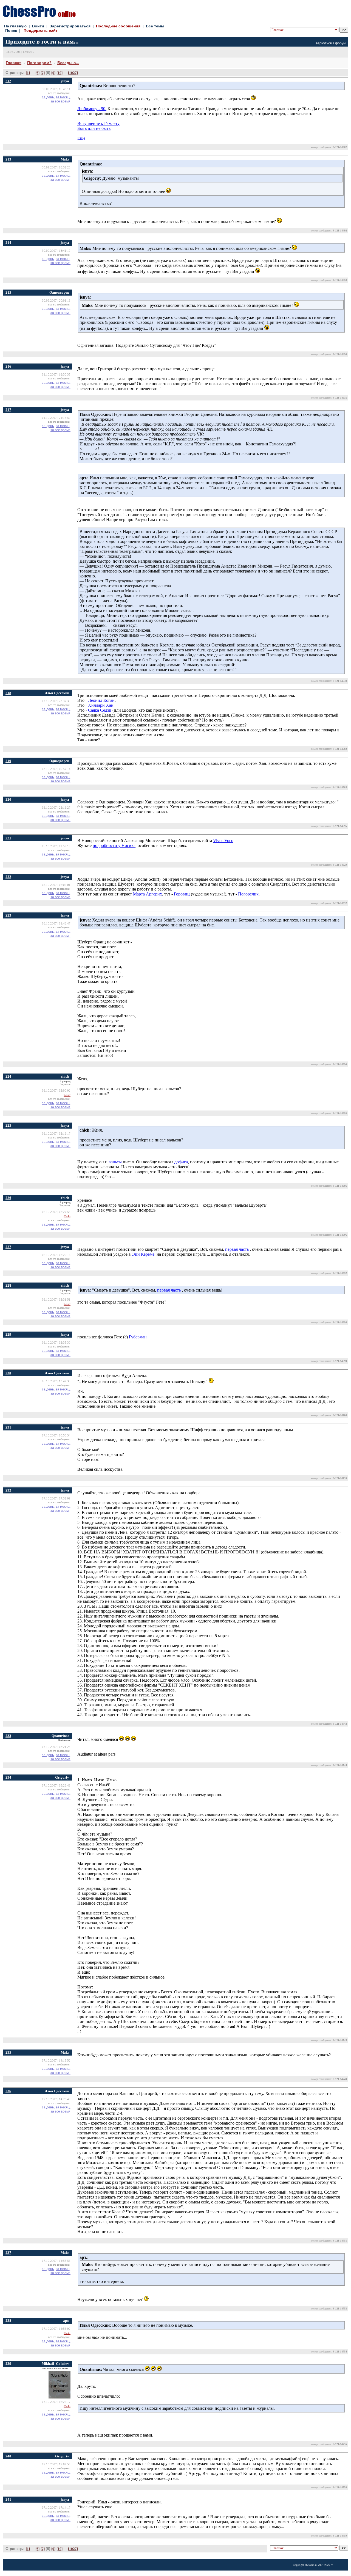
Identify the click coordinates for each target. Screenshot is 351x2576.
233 (8, 1736)
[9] (53, 73)
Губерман (138, 1337)
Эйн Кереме (143, 1254)
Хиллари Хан (101, 705)
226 (8, 1198)
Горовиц (182, 894)
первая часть (237, 1249)
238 (8, 2321)
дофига (181, 1162)
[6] (37, 73)
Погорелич (248, 894)
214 (8, 243)
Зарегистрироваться (70, 26)
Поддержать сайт (41, 30)
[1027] (73, 73)
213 (8, 159)
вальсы (115, 1162)
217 (8, 410)
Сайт (67, 1095)
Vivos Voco (223, 841)
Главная (14, 63)
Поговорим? (39, 63)
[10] (60, 73)
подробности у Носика (114, 845)
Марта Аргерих (148, 894)
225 (8, 1125)
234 (8, 1777)
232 (8, 1490)
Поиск (11, 30)
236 (8, 2091)
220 (8, 799)
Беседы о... (68, 63)
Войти (38, 26)
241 (8, 2499)
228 (8, 1285)
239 (8, 2364)
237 (8, 2253)
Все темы (155, 26)
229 (8, 1334)
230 (8, 1373)
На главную (15, 26)
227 (8, 1247)
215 (8, 292)
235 (8, 2052)
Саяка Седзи (100, 710)
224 (8, 1076)
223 (8, 915)
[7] (43, 73)
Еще (81, 138)
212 (8, 81)
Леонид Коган (101, 700)
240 (8, 2456)
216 (8, 366)
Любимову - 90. (92, 109)
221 (8, 838)
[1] (28, 73)
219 (8, 761)
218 (8, 693)
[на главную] (39, 15)
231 (8, 1427)
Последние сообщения (118, 26)
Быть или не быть (94, 128)
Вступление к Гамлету (98, 123)
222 (8, 877)
